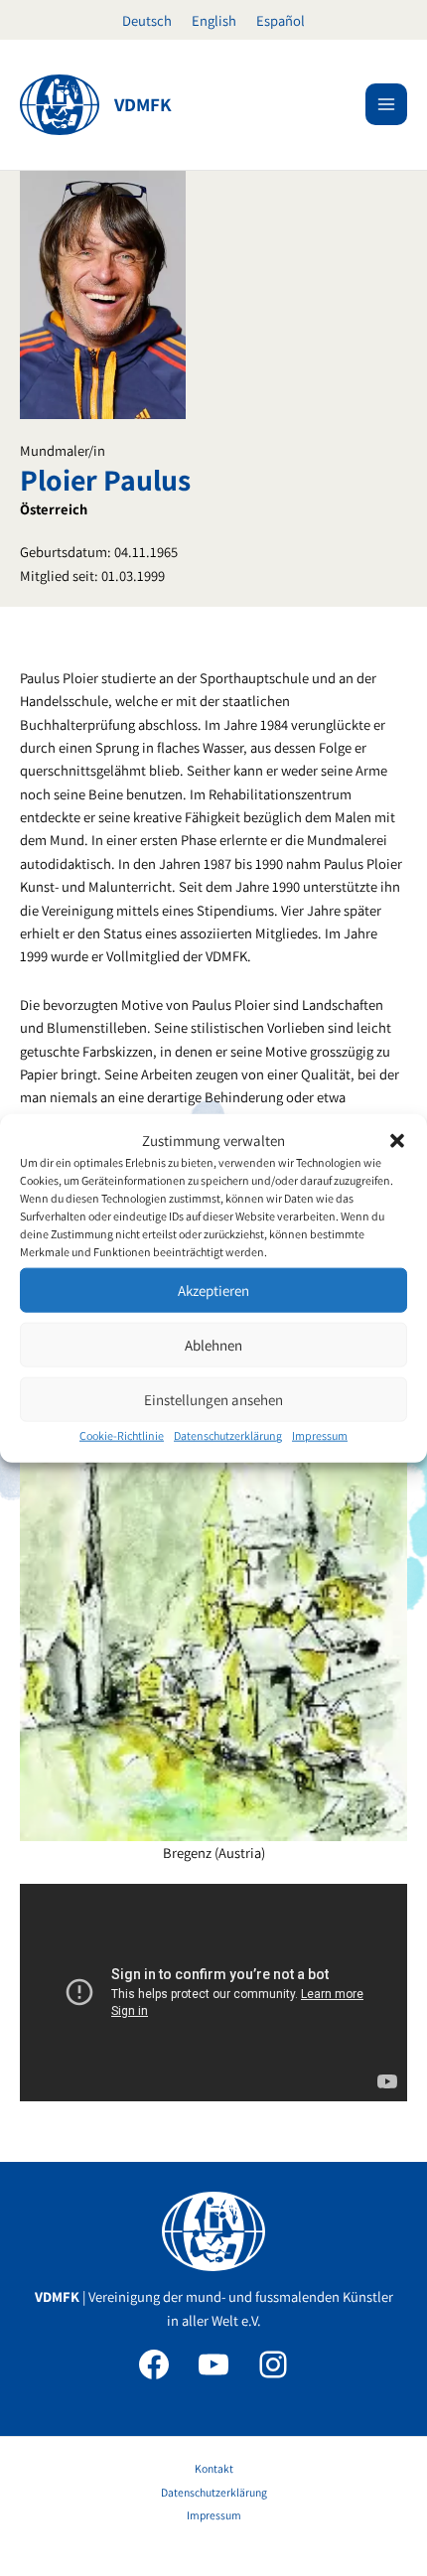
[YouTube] (213, 2364)
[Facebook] (154, 2364)
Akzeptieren (213, 1290)
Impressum (320, 1435)
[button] (397, 1140)
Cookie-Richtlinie (122, 1435)
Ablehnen (213, 1345)
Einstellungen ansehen (213, 1400)
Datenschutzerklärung (228, 1435)
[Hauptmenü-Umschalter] (386, 104)
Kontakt (214, 2468)
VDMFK (143, 104)
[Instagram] (273, 2364)
